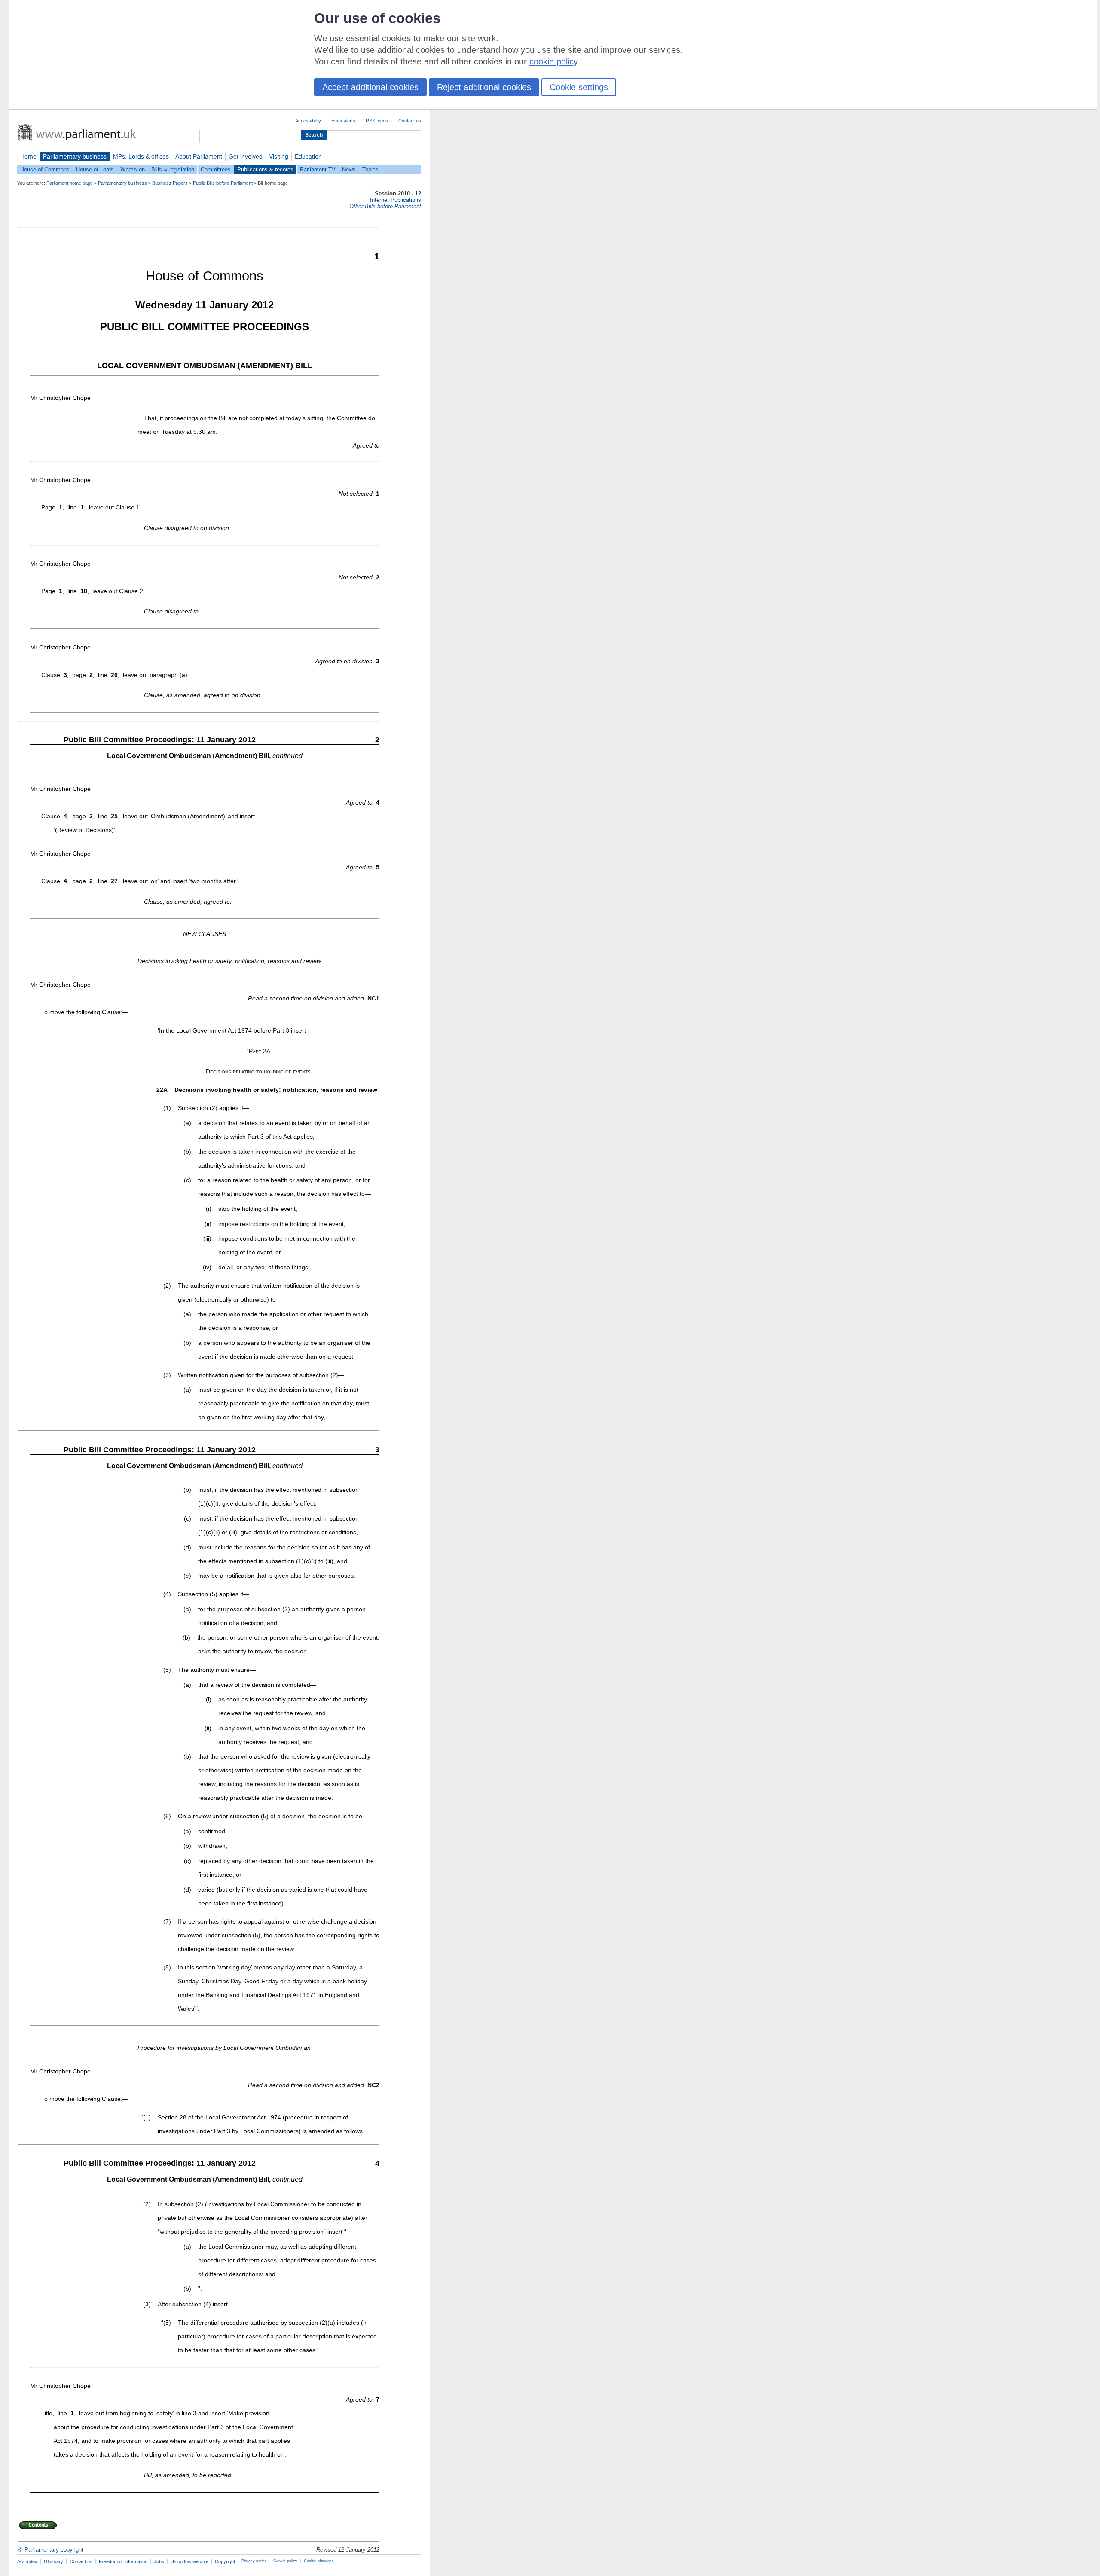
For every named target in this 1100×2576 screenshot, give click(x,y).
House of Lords (95, 169)
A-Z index (27, 2561)
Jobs (159, 2561)
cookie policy (553, 61)
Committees (216, 169)
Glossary (53, 2561)
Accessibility (308, 121)
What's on (133, 169)
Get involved (246, 156)
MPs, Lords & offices (141, 156)
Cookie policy (285, 2561)
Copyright (225, 2561)
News (349, 169)
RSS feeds (377, 121)
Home (28, 156)
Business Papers (170, 183)
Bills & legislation (173, 169)
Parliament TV (318, 169)
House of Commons (45, 169)
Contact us (410, 121)
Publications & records (265, 169)
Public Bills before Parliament (223, 183)
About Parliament (199, 156)
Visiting (279, 156)
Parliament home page (70, 183)
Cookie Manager (318, 2561)
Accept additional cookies (370, 87)
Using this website (189, 2561)
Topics (370, 169)
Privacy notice (254, 2561)
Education (308, 156)
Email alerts (343, 121)
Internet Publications (396, 200)
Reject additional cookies (484, 87)
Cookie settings (579, 87)
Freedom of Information (123, 2561)
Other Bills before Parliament (385, 206)
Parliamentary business (75, 156)
